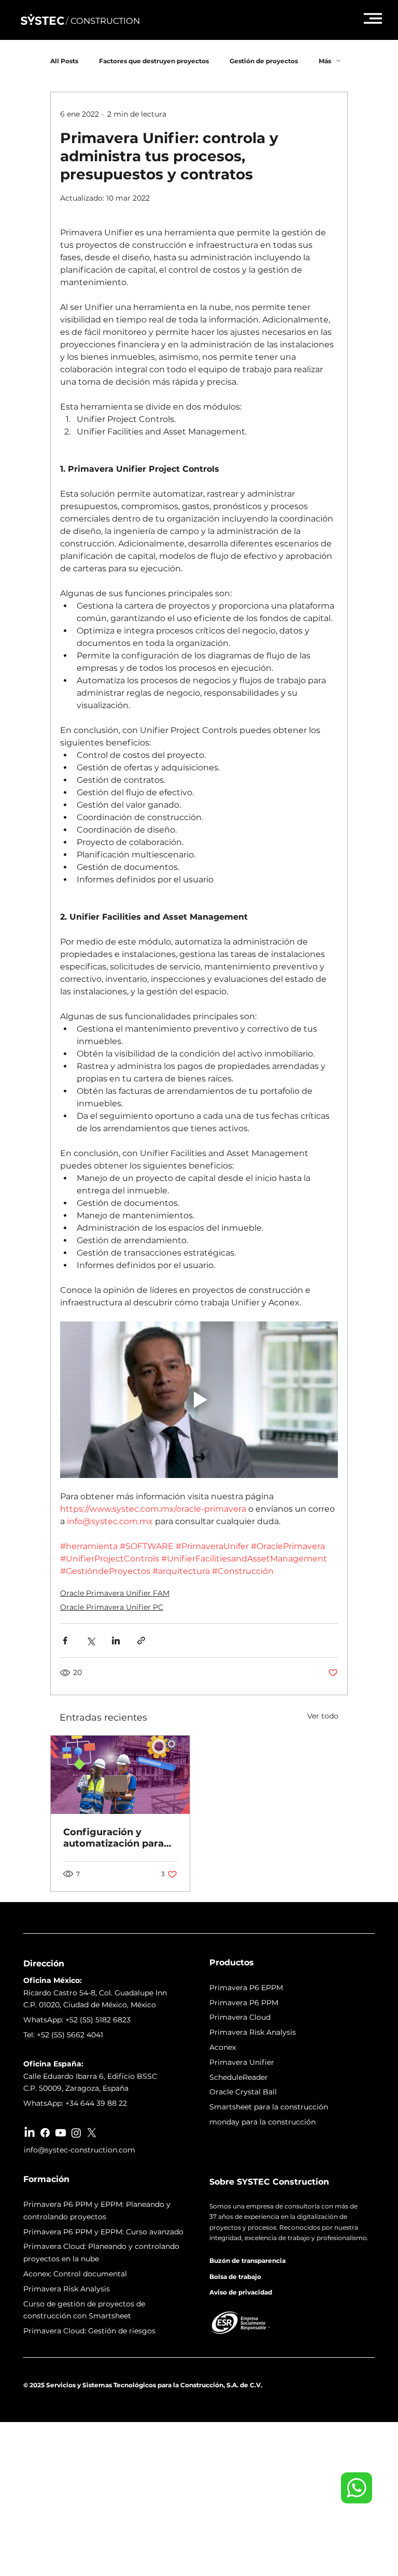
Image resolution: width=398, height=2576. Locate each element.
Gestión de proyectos (264, 61)
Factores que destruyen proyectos (154, 61)
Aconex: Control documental (75, 2274)
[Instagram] (76, 2133)
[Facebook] (45, 2133)
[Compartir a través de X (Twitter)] (90, 1641)
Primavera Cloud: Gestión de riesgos (89, 2331)
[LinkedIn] (30, 2133)
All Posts (64, 61)
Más (325, 61)
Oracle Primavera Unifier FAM (115, 1593)
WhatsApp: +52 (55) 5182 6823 (77, 2020)
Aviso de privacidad (241, 2292)
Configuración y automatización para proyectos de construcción (113, 1838)
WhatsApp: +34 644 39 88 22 (75, 2103)
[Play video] (199, 1400)
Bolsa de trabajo (235, 2277)
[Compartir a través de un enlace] (141, 1641)
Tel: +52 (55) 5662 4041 (63, 2035)
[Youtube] (61, 2133)
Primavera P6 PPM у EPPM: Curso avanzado (103, 2232)
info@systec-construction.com (80, 2150)
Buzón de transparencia (247, 2261)
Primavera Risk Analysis (67, 2289)
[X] (92, 2133)
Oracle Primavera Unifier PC (112, 1607)
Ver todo (323, 1716)
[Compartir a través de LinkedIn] (116, 1641)
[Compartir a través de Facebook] (65, 1641)
